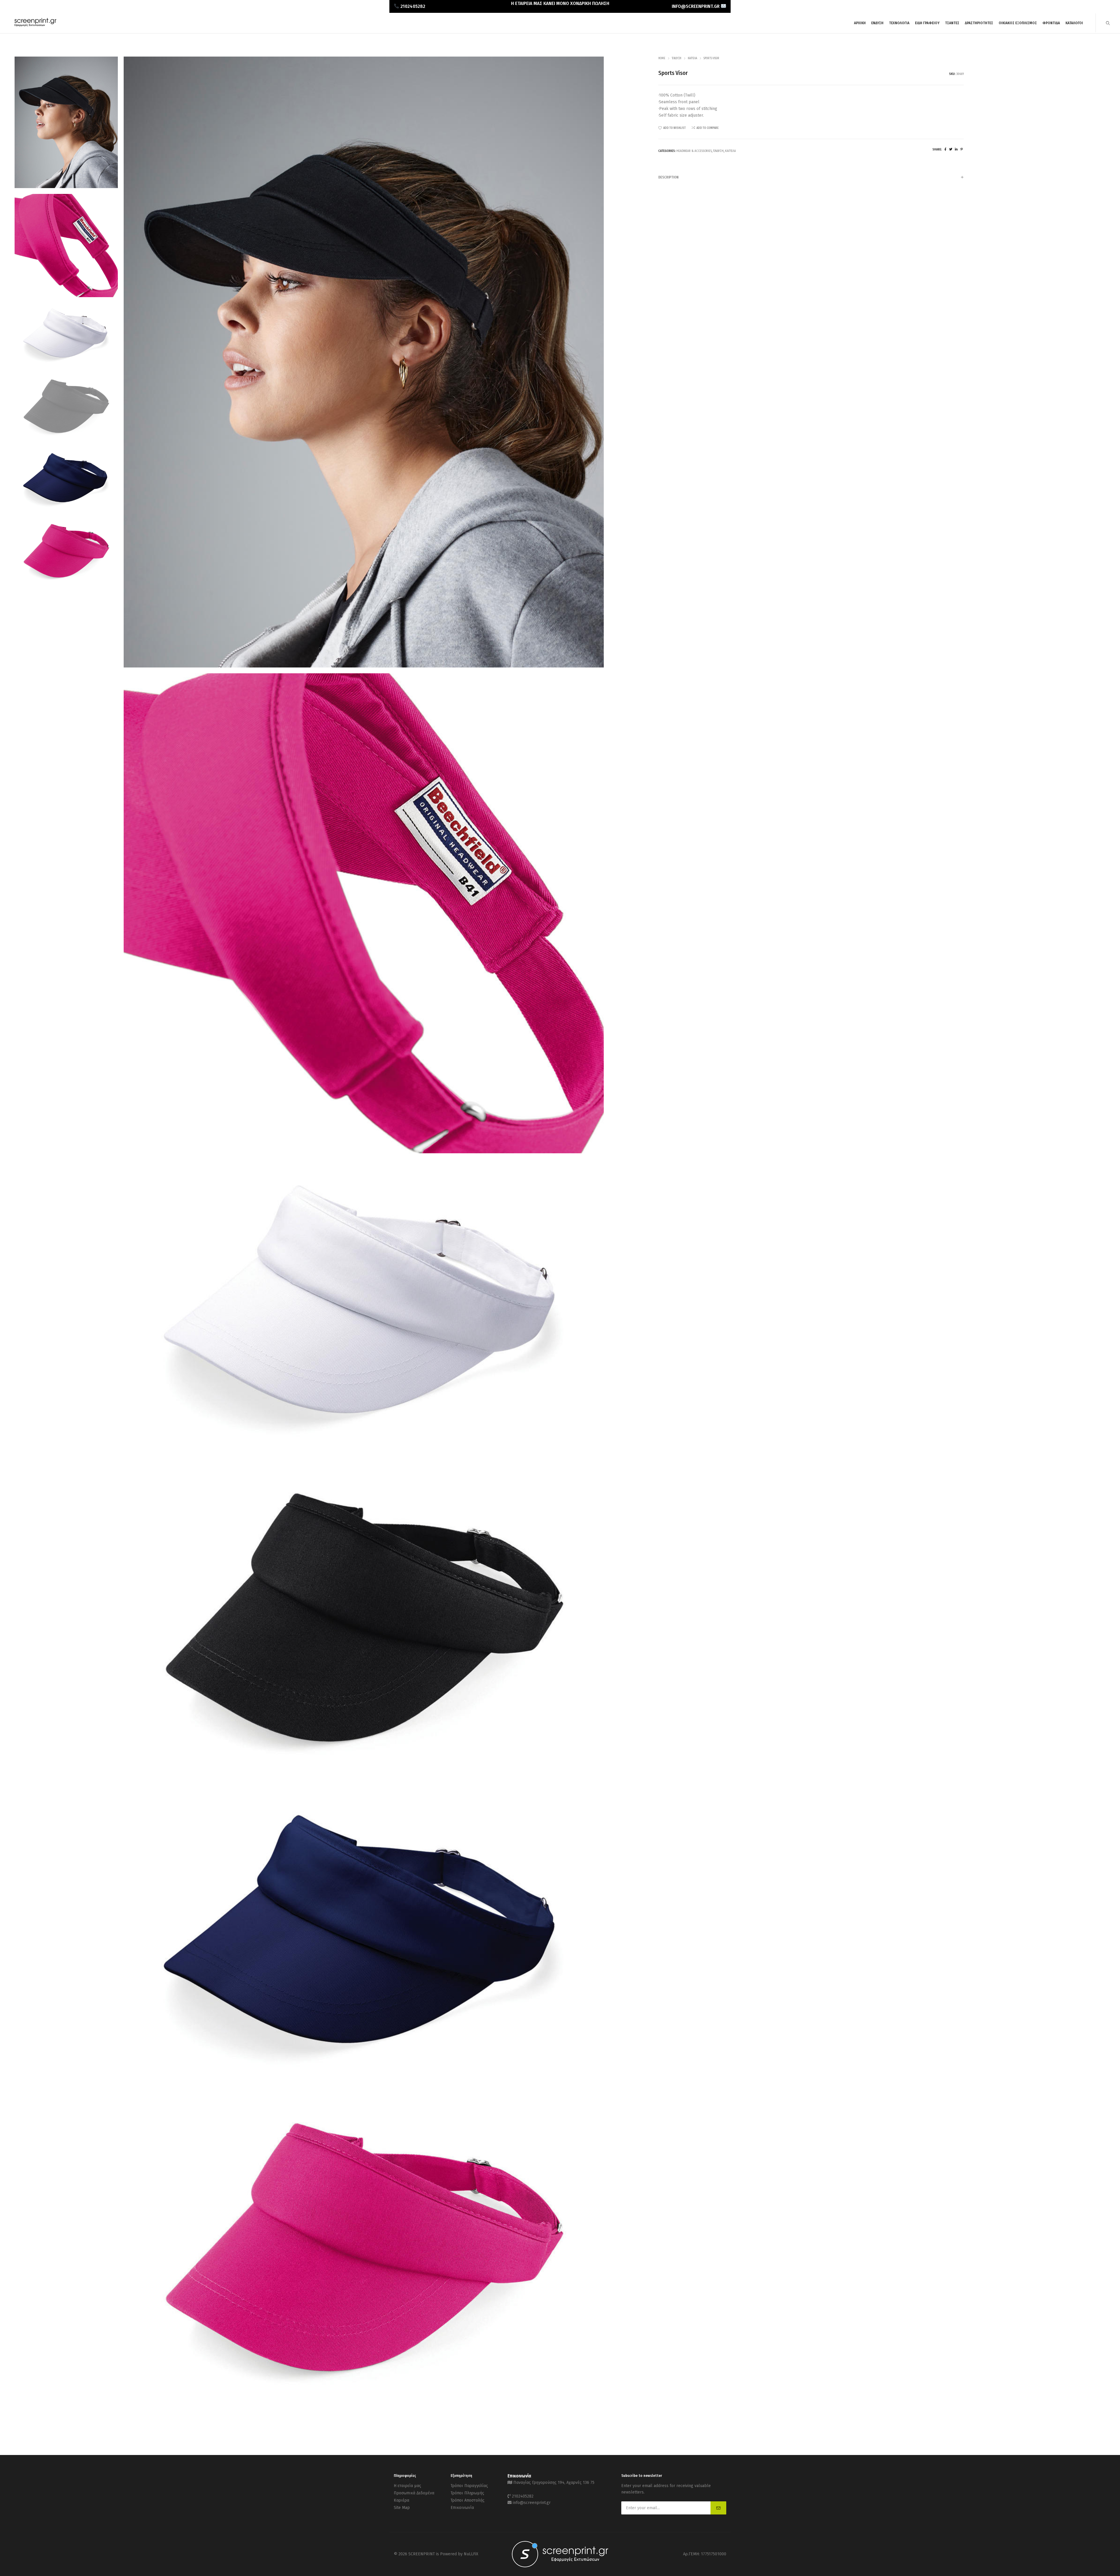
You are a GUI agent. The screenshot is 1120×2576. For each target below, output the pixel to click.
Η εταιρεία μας (407, 2486)
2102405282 (523, 2496)
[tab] (811, 177)
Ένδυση (677, 58)
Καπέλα (692, 58)
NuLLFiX (471, 2554)
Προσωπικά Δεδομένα (414, 2493)
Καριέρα (401, 2500)
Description (668, 177)
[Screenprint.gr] (35, 26)
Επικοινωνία (462, 2508)
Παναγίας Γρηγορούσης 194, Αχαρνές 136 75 (554, 2483)
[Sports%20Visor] (945, 149)
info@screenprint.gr (532, 2503)
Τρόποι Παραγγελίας (469, 2486)
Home (662, 58)
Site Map (402, 2508)
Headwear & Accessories (694, 151)
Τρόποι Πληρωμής (467, 2493)
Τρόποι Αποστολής (468, 2500)
